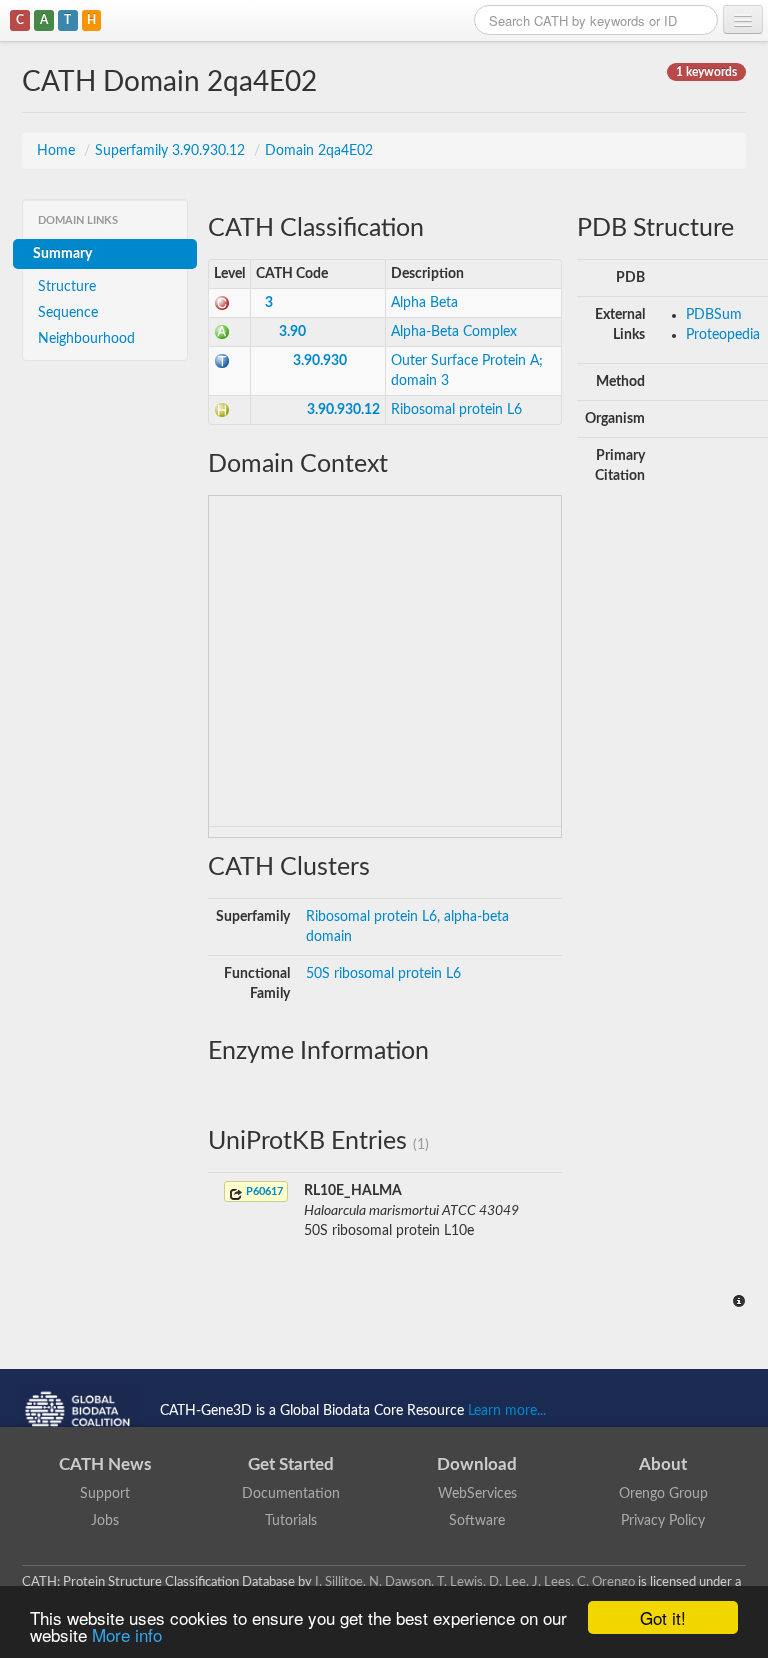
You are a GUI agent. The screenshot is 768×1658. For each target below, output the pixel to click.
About (663, 1464)
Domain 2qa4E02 (319, 151)
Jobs (105, 1521)
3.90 (292, 332)
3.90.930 (320, 361)
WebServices (477, 1494)
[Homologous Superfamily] (222, 410)
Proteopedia (723, 335)
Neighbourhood (86, 339)
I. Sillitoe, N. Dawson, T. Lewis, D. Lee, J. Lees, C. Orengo (475, 1582)
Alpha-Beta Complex (454, 332)
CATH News (105, 1464)
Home (58, 151)
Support (105, 1494)
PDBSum (714, 315)
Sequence (68, 313)
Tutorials (291, 1521)
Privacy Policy (663, 1521)
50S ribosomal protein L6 (383, 974)
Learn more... (507, 1410)
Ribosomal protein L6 (456, 410)
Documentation (291, 1494)
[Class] (222, 303)
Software (477, 1521)
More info (127, 1634)
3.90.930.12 (343, 410)
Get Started (291, 1464)
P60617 (263, 1191)
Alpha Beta (424, 303)
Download (477, 1464)
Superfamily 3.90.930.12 (172, 151)
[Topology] (222, 361)
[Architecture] (222, 332)
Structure (67, 287)
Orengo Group (663, 1494)
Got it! (663, 1617)
